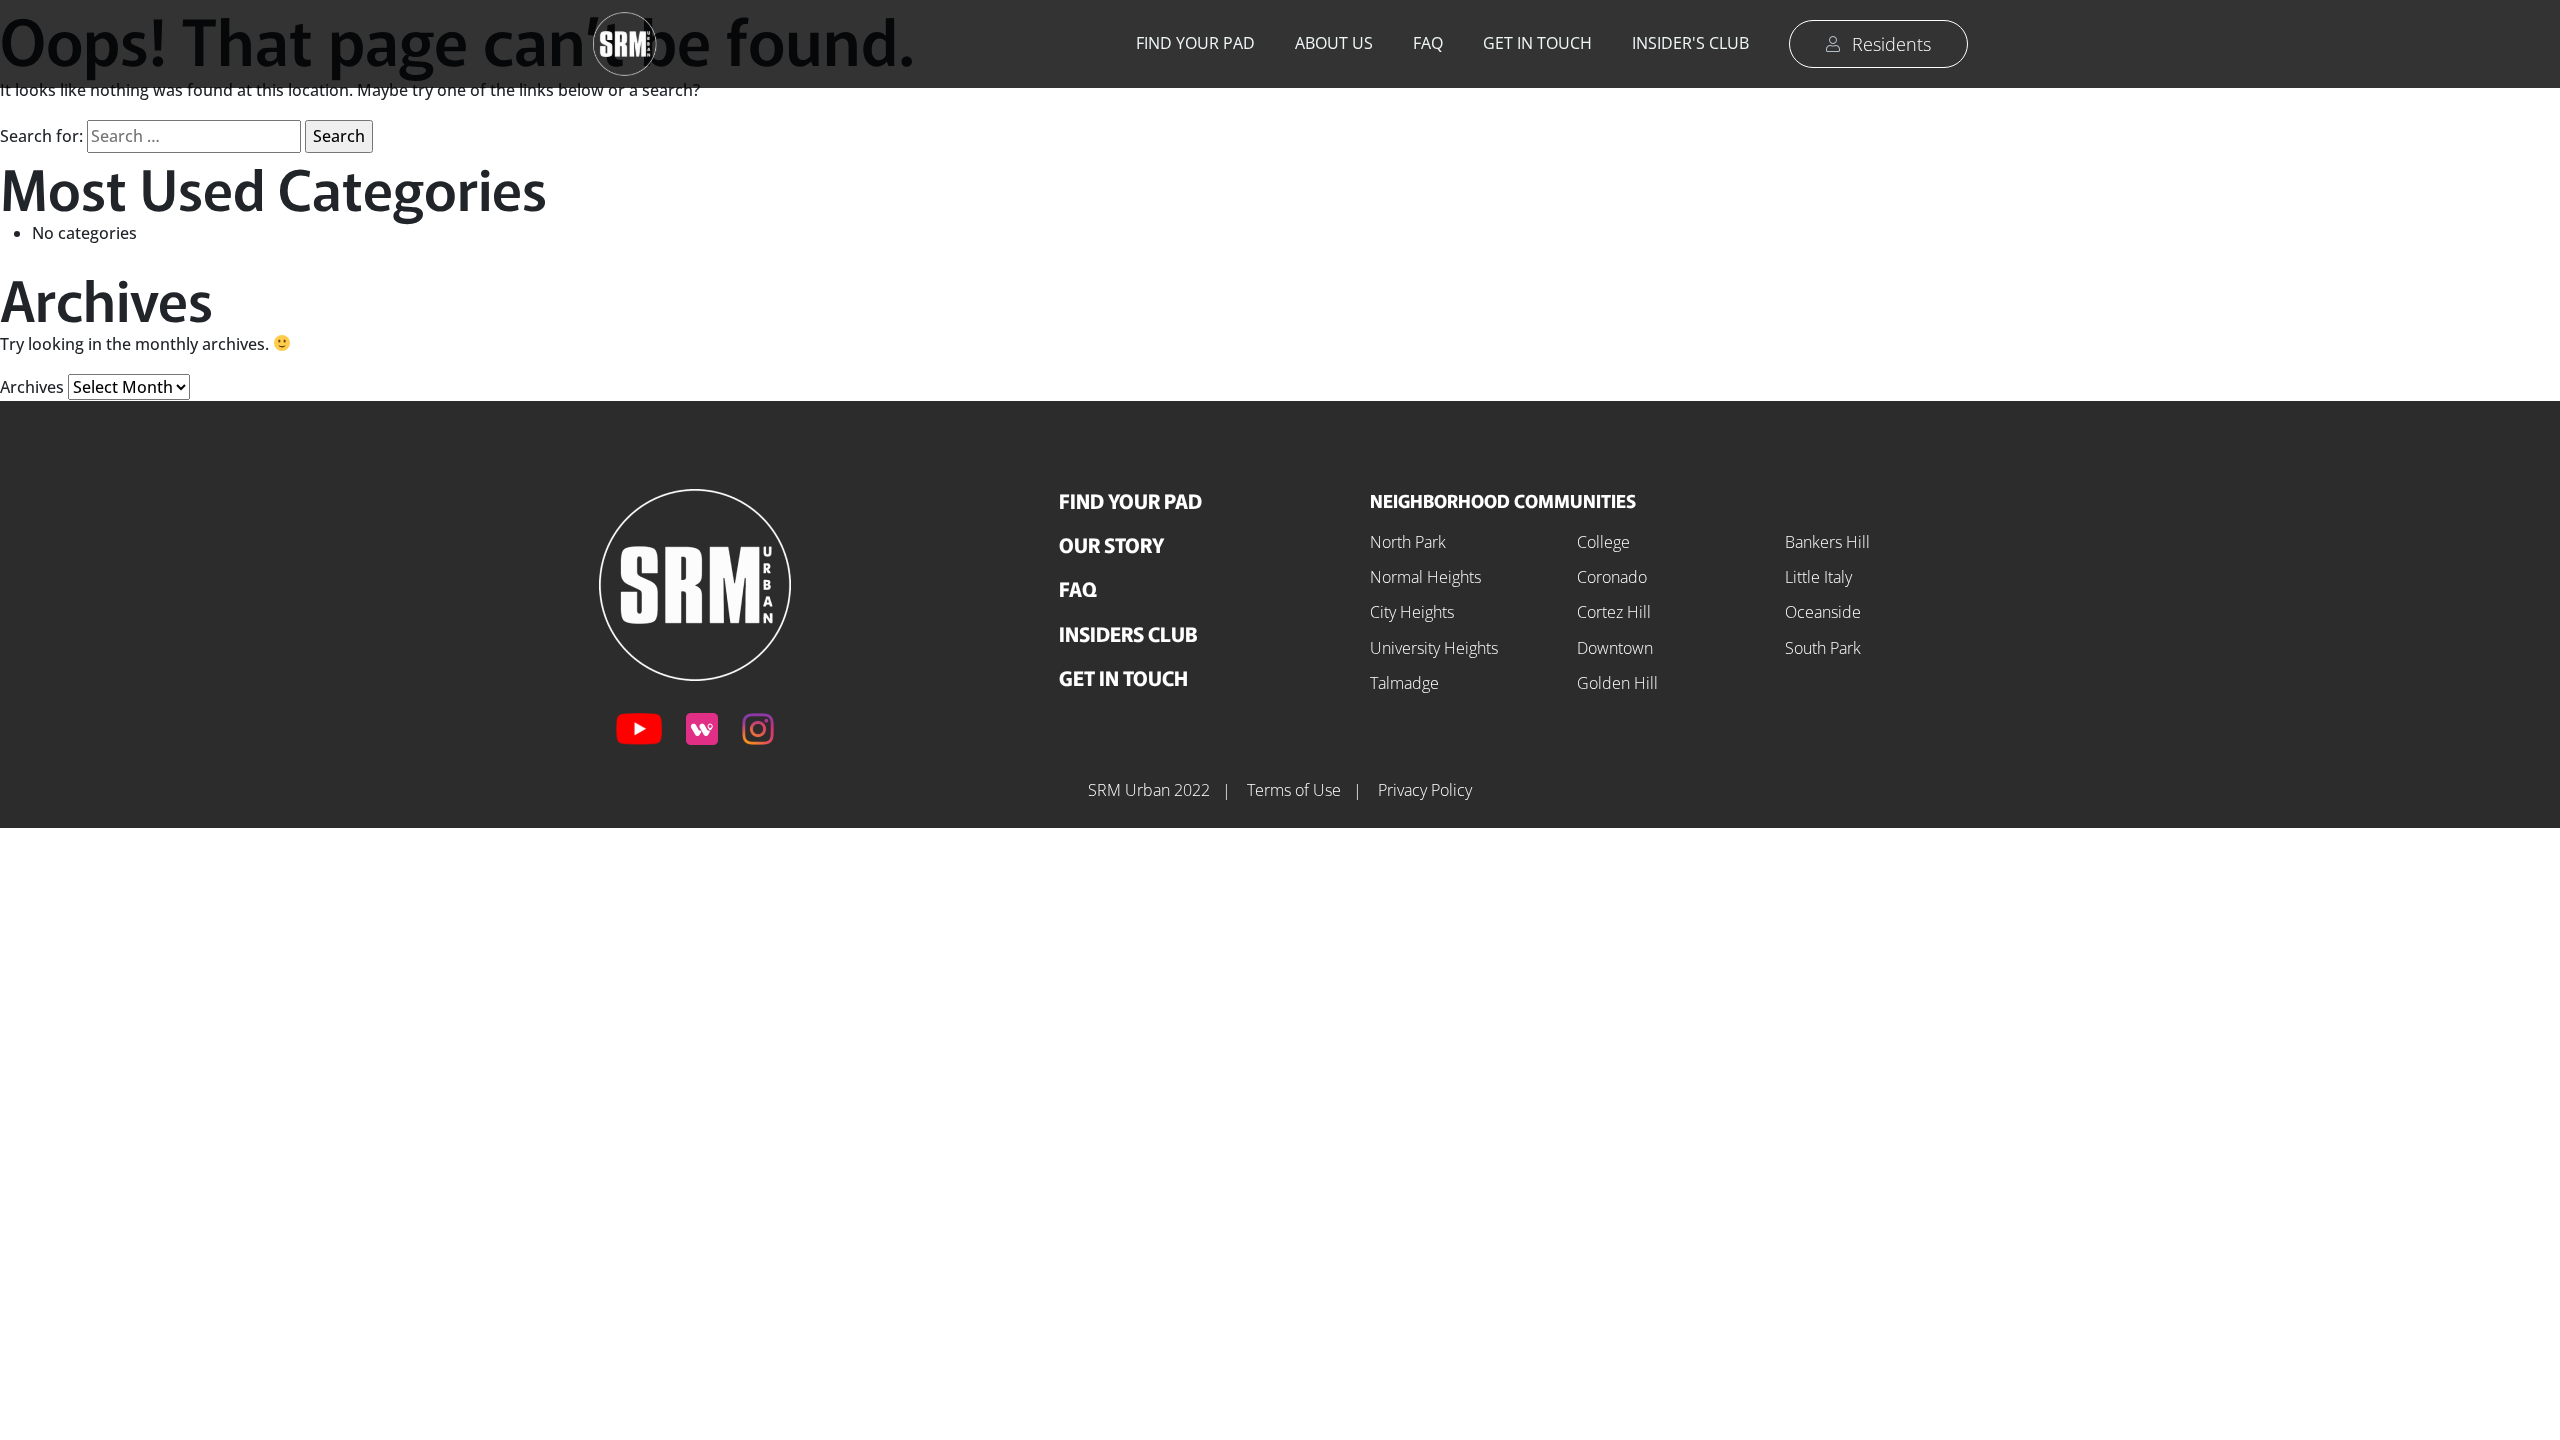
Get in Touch (1537, 43)
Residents (1891, 44)
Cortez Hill (1614, 612)
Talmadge (1404, 683)
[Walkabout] (702, 729)
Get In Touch (1123, 677)
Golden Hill (1617, 683)
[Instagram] (758, 729)
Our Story (1111, 544)
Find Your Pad (1195, 43)
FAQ (1428, 43)
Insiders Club (1128, 633)
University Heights (1434, 648)
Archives (32, 387)
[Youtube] (639, 729)
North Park (1408, 542)
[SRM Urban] (695, 583)
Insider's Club (1690, 43)
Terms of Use (1296, 790)
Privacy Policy (1425, 790)
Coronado (1612, 577)
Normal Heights (1425, 577)
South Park (1823, 648)
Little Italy (1818, 577)
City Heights (1412, 612)
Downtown (1615, 648)
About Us (1334, 43)
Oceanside (1823, 612)
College (1603, 542)
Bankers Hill (1827, 542)
